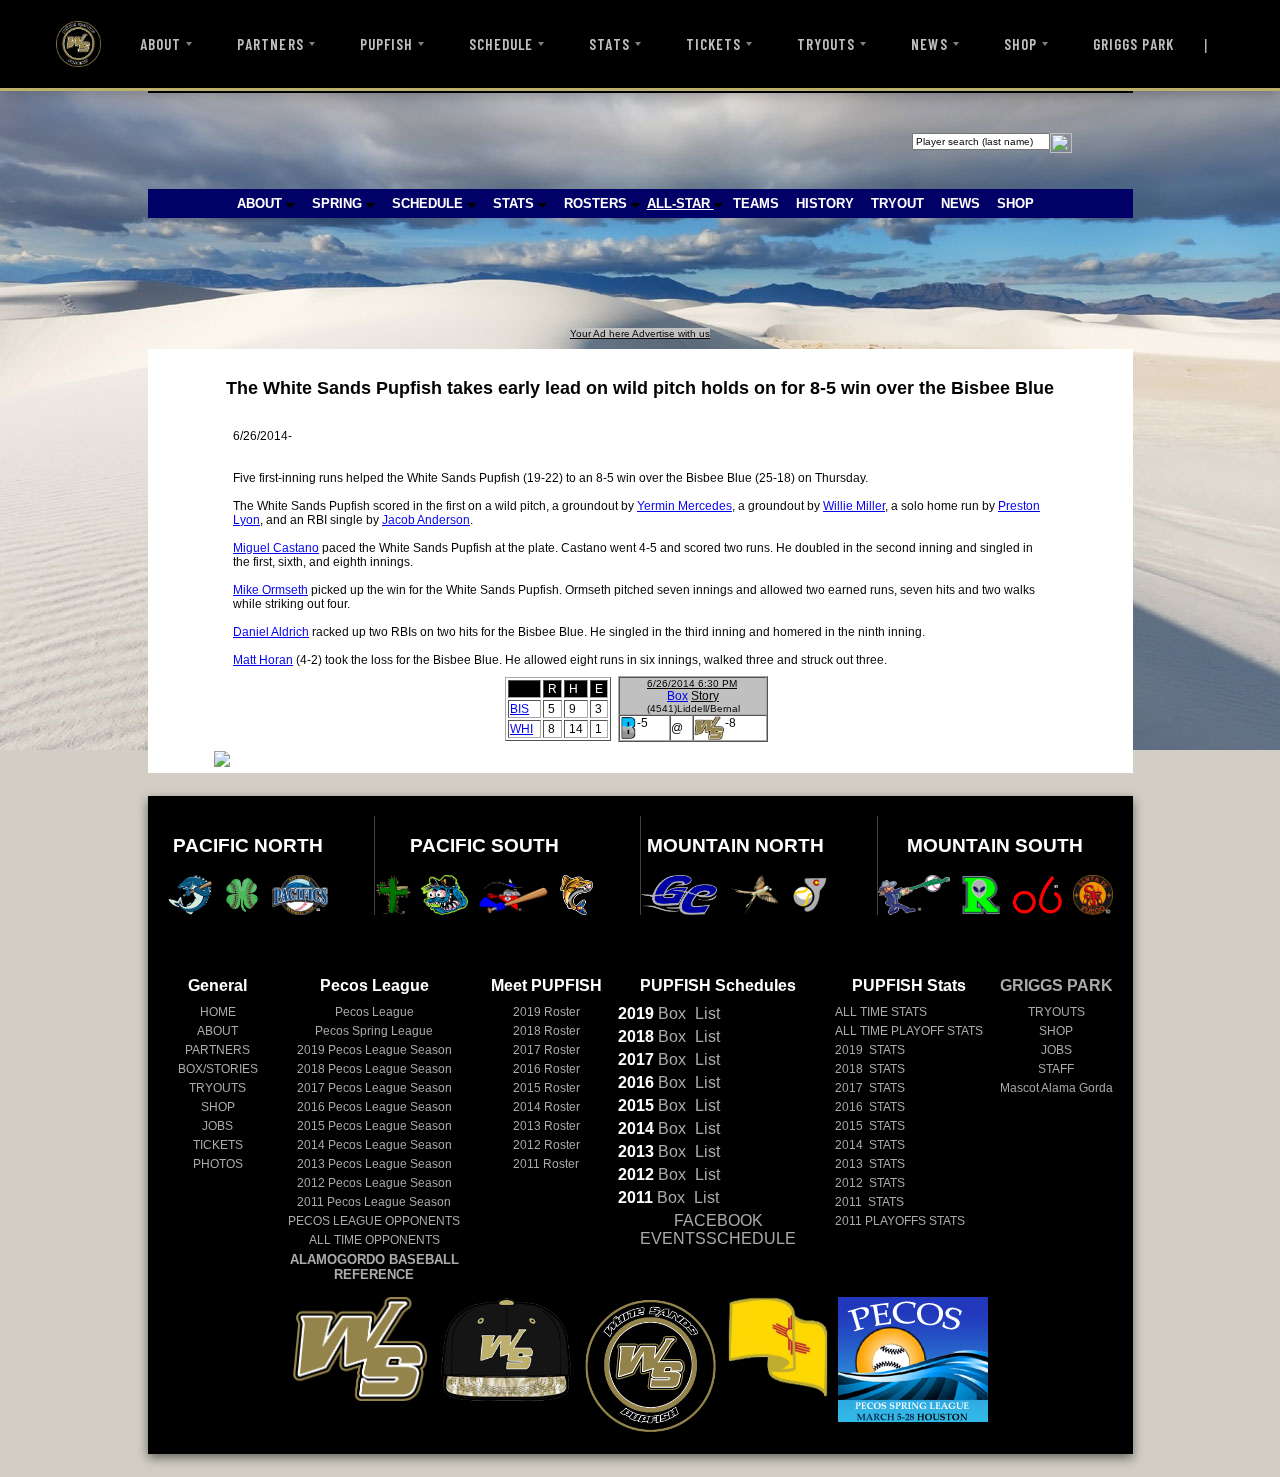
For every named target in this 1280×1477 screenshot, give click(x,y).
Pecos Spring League (374, 1031)
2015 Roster (546, 1088)
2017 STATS (870, 1088)
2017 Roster (546, 1050)
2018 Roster (546, 1031)
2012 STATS (870, 1183)
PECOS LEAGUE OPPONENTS (374, 1221)
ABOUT (160, 44)
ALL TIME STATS (881, 1012)
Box (677, 696)
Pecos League (374, 1012)
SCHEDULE (501, 44)
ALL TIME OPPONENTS (374, 1240)
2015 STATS (870, 1126)
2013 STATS (870, 1164)
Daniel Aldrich (271, 632)
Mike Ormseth (270, 590)
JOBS (217, 1126)
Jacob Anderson (426, 520)
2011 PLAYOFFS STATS (900, 1221)
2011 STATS (869, 1202)
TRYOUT (897, 203)
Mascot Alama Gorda (1056, 1088)
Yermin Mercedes (684, 506)
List (705, 1013)
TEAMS (756, 203)
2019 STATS (870, 1050)
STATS (609, 44)
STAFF (1056, 1069)
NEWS (929, 44)
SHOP (1020, 44)
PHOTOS (218, 1164)
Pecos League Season (374, 1050)
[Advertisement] (516, 283)
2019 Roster (546, 1012)
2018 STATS (870, 1069)
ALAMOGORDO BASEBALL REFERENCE (374, 1267)
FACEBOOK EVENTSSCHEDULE (718, 1229)
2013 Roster (546, 1126)
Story (705, 696)
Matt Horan (263, 660)
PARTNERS (270, 44)
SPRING (339, 203)
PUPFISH (386, 44)
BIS (519, 709)
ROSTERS (597, 203)
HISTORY (825, 203)
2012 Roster (546, 1145)
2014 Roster (546, 1107)
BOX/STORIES (218, 1069)
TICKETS (713, 44)
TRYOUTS (826, 44)
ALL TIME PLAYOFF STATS (909, 1031)
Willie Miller (854, 506)
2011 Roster (546, 1164)
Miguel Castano (276, 548)
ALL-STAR (680, 203)
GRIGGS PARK (1134, 44)
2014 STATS (870, 1145)
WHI (521, 729)
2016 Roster (546, 1069)
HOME (218, 1012)
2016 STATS (870, 1107)
